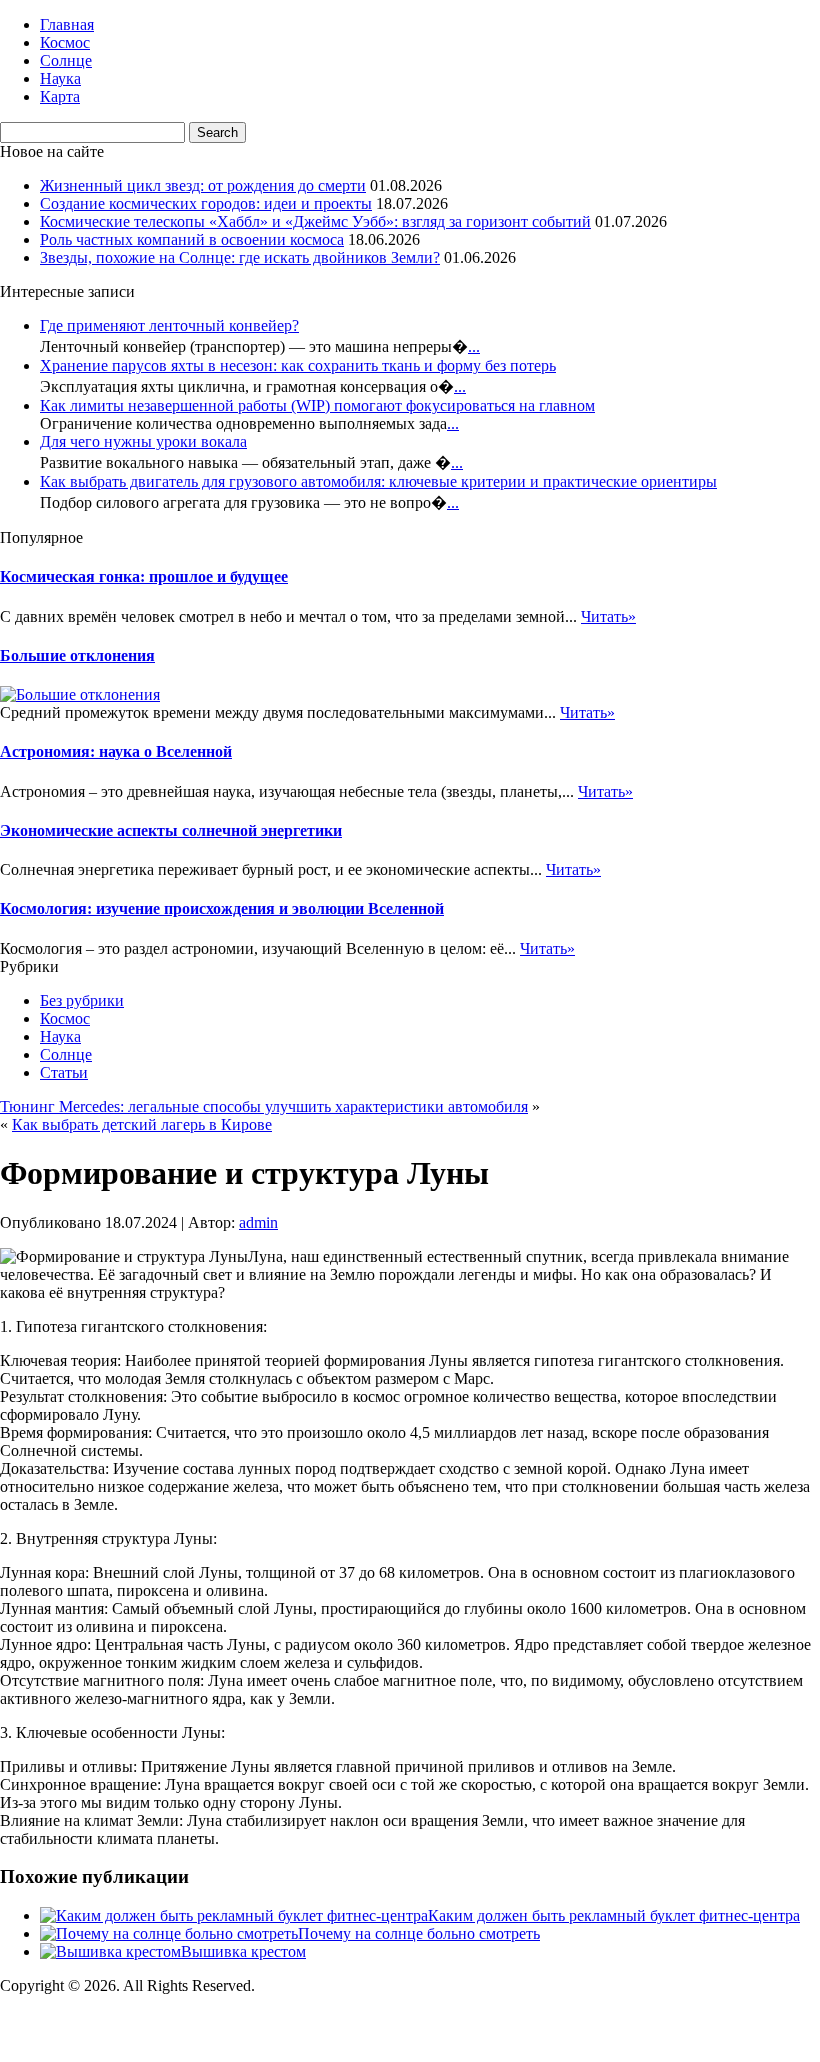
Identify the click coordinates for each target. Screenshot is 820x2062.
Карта (60, 96)
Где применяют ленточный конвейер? (169, 325)
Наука (60, 78)
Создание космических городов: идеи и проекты (206, 203)
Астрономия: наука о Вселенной (116, 751)
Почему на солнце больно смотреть (419, 1933)
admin (258, 1222)
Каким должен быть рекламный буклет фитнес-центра (614, 1915)
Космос (65, 42)
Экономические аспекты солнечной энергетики (171, 830)
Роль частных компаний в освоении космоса (192, 239)
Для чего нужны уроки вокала (143, 441)
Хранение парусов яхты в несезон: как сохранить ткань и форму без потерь (298, 365)
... (474, 346)
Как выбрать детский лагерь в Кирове (142, 1124)
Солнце (66, 60)
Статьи (64, 1072)
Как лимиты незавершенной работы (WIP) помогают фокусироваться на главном (317, 405)
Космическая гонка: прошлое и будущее (144, 576)
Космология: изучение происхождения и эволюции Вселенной (222, 908)
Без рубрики (82, 1000)
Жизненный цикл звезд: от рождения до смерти (203, 185)
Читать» (608, 616)
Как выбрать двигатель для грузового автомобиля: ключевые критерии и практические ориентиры (378, 481)
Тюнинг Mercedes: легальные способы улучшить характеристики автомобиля (264, 1106)
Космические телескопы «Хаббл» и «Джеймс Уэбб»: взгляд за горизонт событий (315, 221)
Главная (67, 24)
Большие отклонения (77, 655)
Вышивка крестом (243, 1951)
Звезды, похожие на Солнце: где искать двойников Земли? (240, 257)
